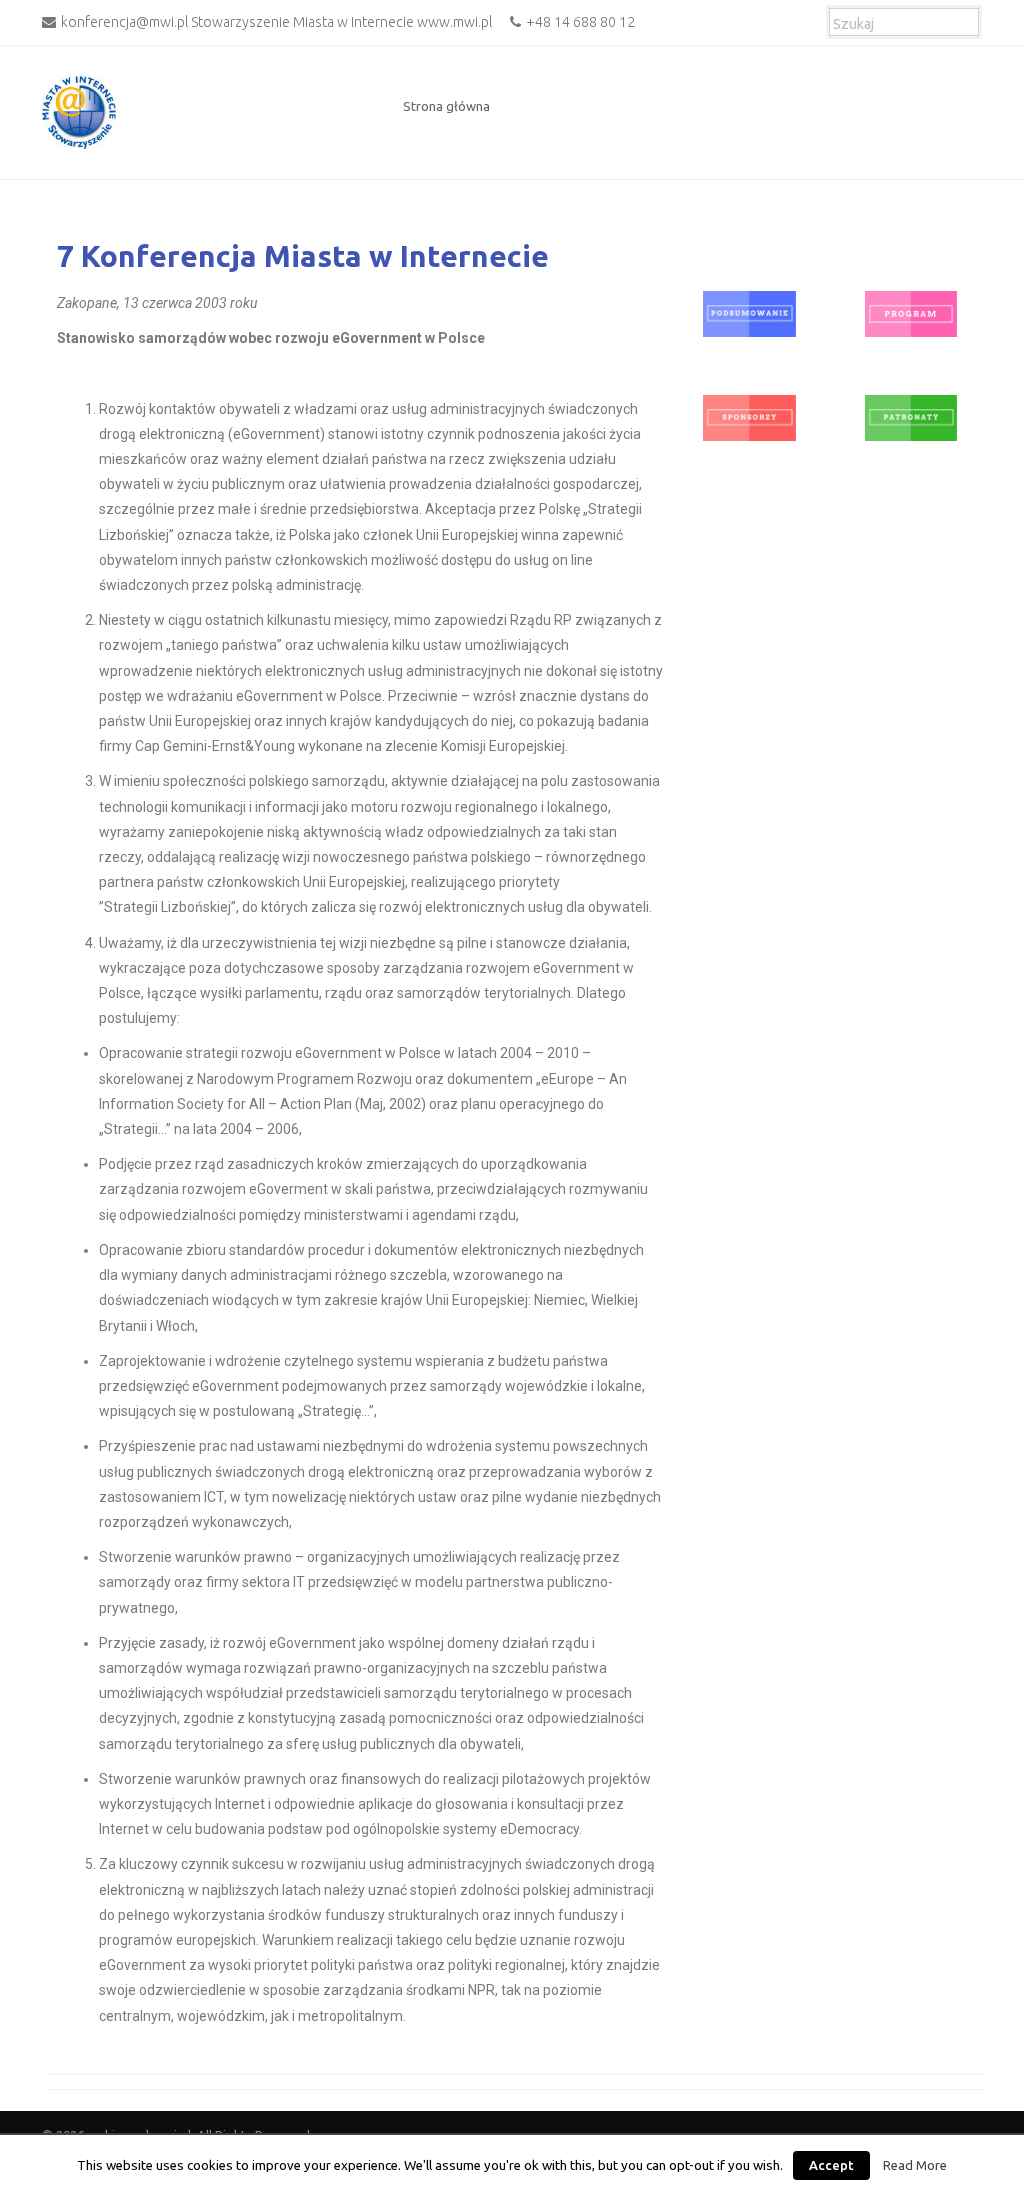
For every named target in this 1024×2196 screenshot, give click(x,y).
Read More (915, 2165)
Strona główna (446, 106)
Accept (831, 2165)
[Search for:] (904, 20)
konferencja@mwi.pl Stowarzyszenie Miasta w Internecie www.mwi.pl (276, 22)
